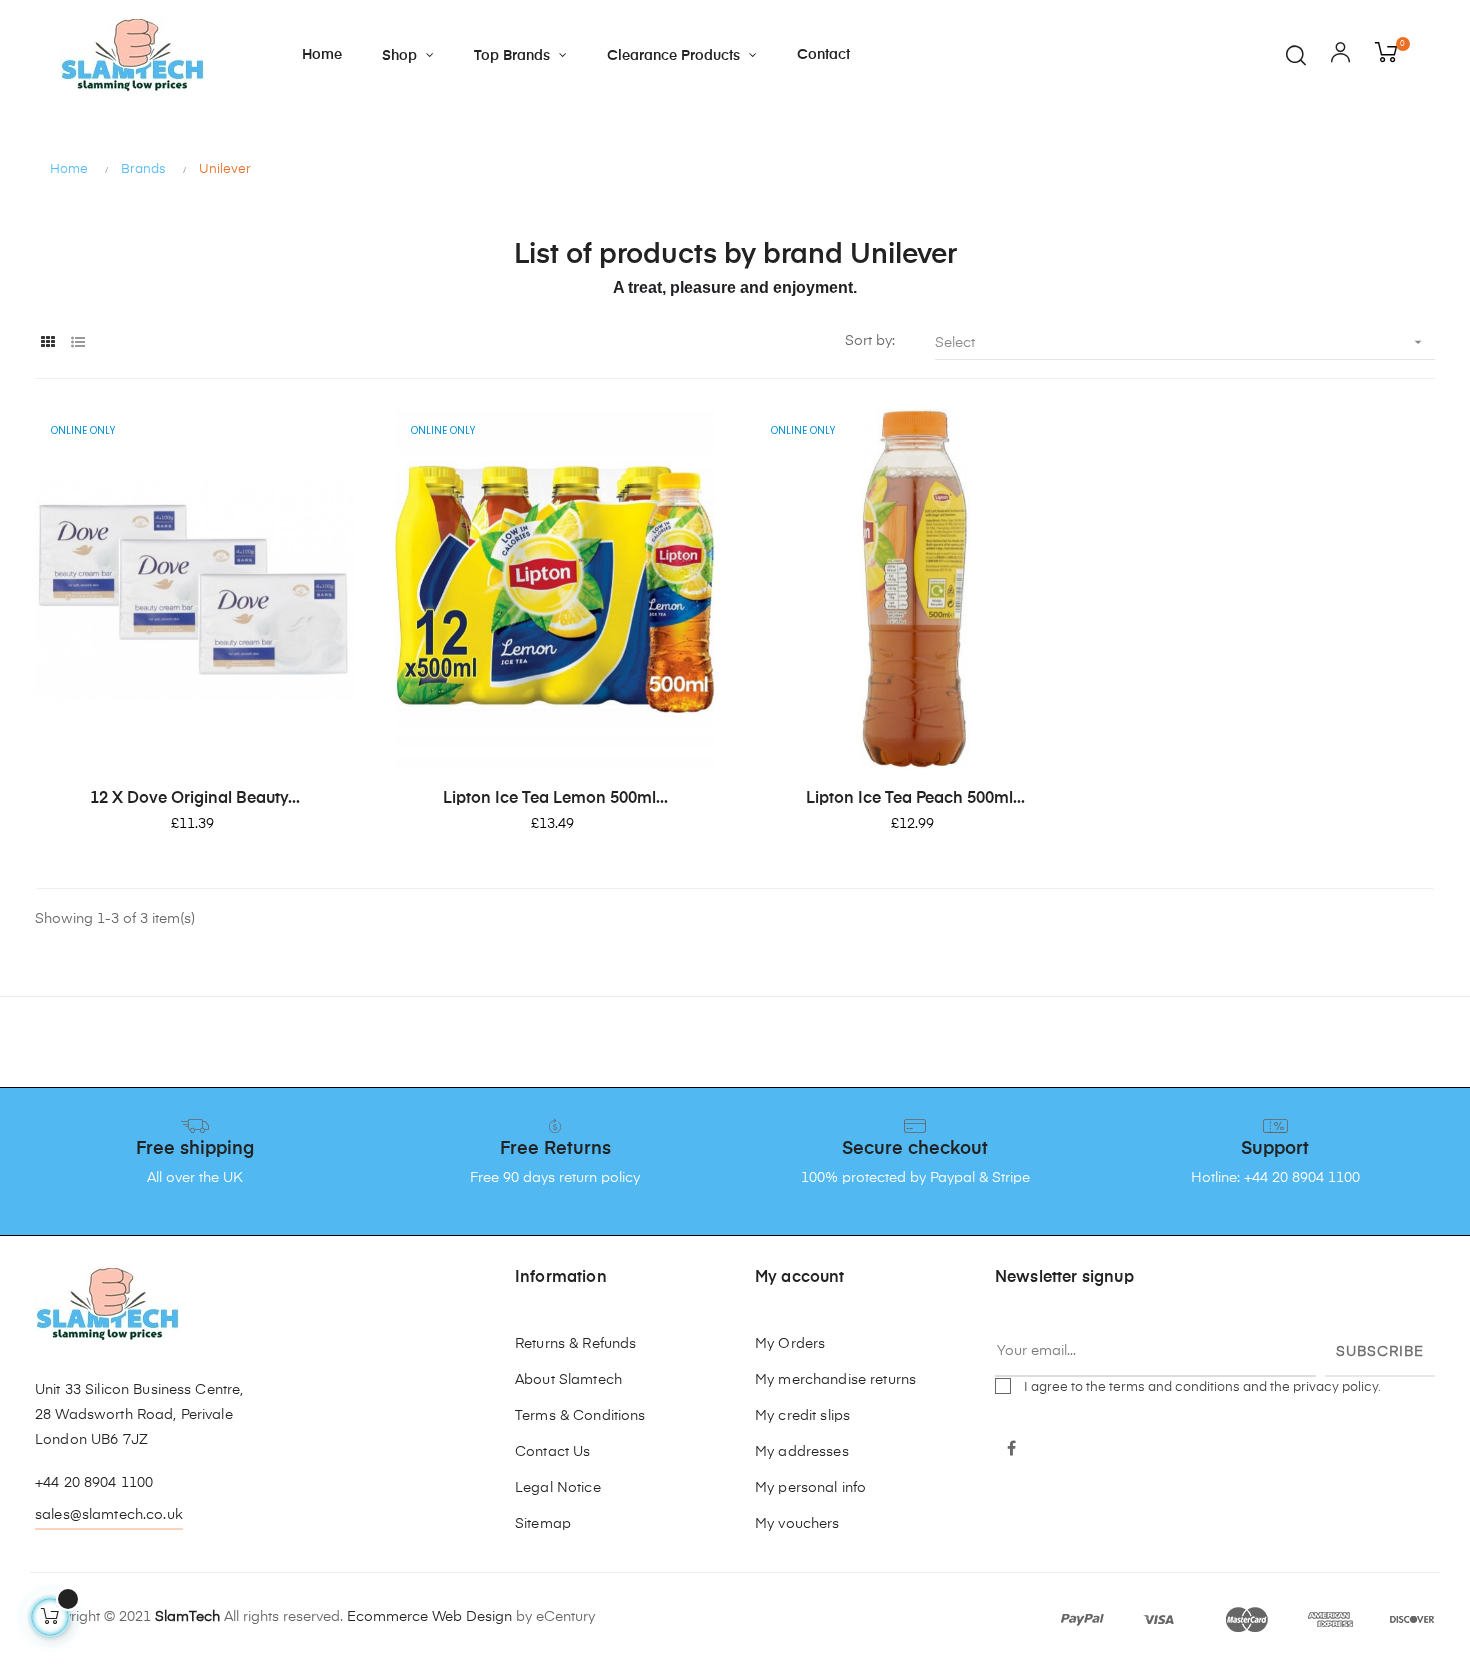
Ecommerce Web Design (429, 1617)
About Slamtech (568, 1380)
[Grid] (47, 343)
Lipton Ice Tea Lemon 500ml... (555, 799)
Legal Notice (558, 1488)
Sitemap (543, 1524)
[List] (77, 343)
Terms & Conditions (580, 1416)
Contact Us (552, 1452)
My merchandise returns (835, 1380)
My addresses (802, 1452)
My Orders (790, 1344)
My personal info (810, 1488)
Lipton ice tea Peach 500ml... (915, 799)
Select (1180, 342)
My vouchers (797, 1524)
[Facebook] (1012, 1450)
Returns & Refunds (575, 1344)
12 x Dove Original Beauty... (195, 799)
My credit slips (802, 1416)
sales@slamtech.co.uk (109, 1515)
